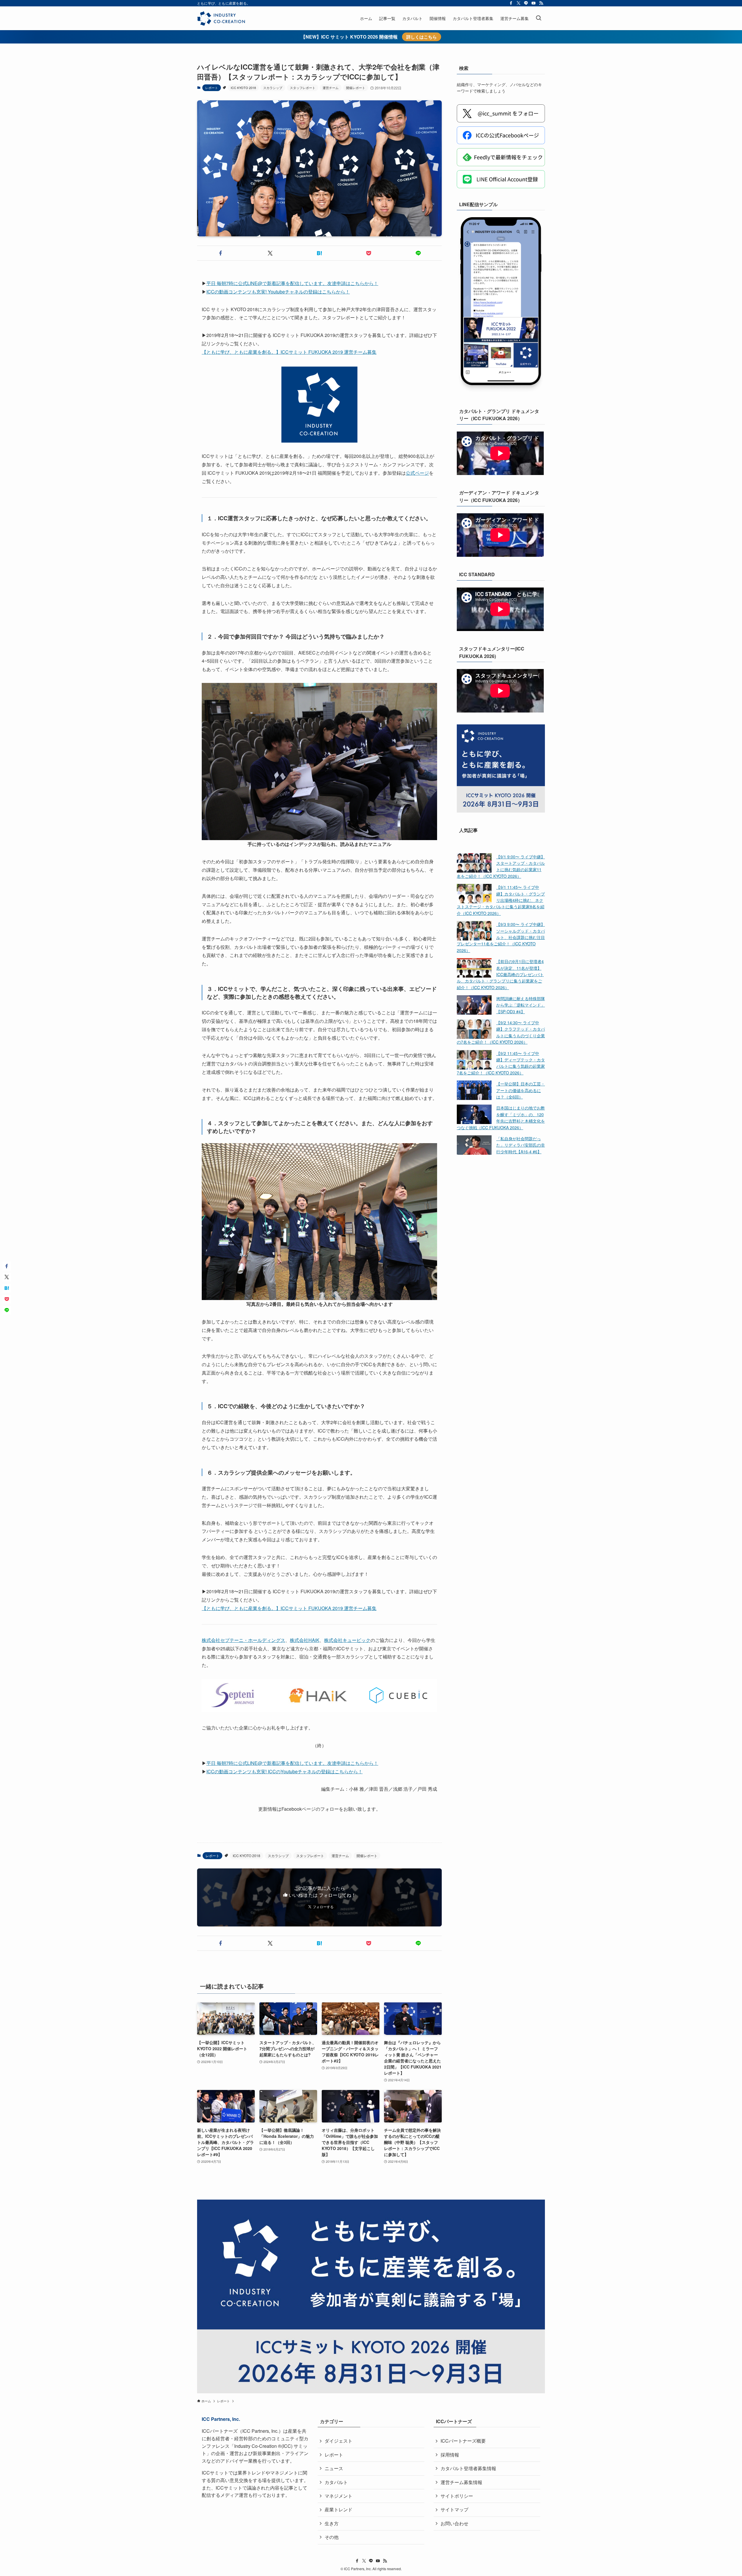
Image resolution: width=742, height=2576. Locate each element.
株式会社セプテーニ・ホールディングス (243, 1640)
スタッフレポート (303, 88)
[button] (221, 253)
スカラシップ (273, 88)
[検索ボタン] (539, 18)
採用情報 (450, 2455)
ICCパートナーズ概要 (463, 2441)
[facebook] (511, 3)
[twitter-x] (519, 3)
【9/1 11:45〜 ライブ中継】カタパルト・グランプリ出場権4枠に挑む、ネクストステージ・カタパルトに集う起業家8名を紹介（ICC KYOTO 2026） (501, 900)
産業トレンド (339, 2509)
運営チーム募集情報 (461, 2482)
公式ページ (417, 473)
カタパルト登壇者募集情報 (468, 2468)
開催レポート (356, 88)
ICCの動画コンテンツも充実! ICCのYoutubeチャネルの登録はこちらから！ (284, 1771)
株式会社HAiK (305, 1640)
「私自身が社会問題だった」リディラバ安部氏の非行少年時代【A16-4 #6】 (521, 1145)
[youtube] (534, 3)
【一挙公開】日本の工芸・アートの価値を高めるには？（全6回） (521, 1090)
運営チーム (331, 88)
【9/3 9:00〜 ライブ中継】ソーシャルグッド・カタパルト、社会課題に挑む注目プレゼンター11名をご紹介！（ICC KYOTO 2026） (501, 937)
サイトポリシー (457, 2496)
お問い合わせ (454, 2523)
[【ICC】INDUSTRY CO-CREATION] (221, 18)
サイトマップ (454, 2509)
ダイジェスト (339, 2441)
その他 (332, 2537)
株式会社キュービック (347, 1640)
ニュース (334, 2468)
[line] (526, 3)
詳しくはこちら (422, 37)
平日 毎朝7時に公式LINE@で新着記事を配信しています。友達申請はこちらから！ (292, 283)
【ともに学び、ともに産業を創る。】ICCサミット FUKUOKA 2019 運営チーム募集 (289, 352)
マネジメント (339, 2496)
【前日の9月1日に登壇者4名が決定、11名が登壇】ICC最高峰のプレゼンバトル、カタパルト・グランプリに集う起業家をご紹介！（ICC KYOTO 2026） (500, 974)
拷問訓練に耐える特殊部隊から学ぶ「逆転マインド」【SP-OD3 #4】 (521, 1005)
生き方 (332, 2523)
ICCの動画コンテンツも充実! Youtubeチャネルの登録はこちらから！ (278, 292)
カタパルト (336, 2482)
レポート (212, 88)
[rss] (541, 3)
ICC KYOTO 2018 (243, 88)
